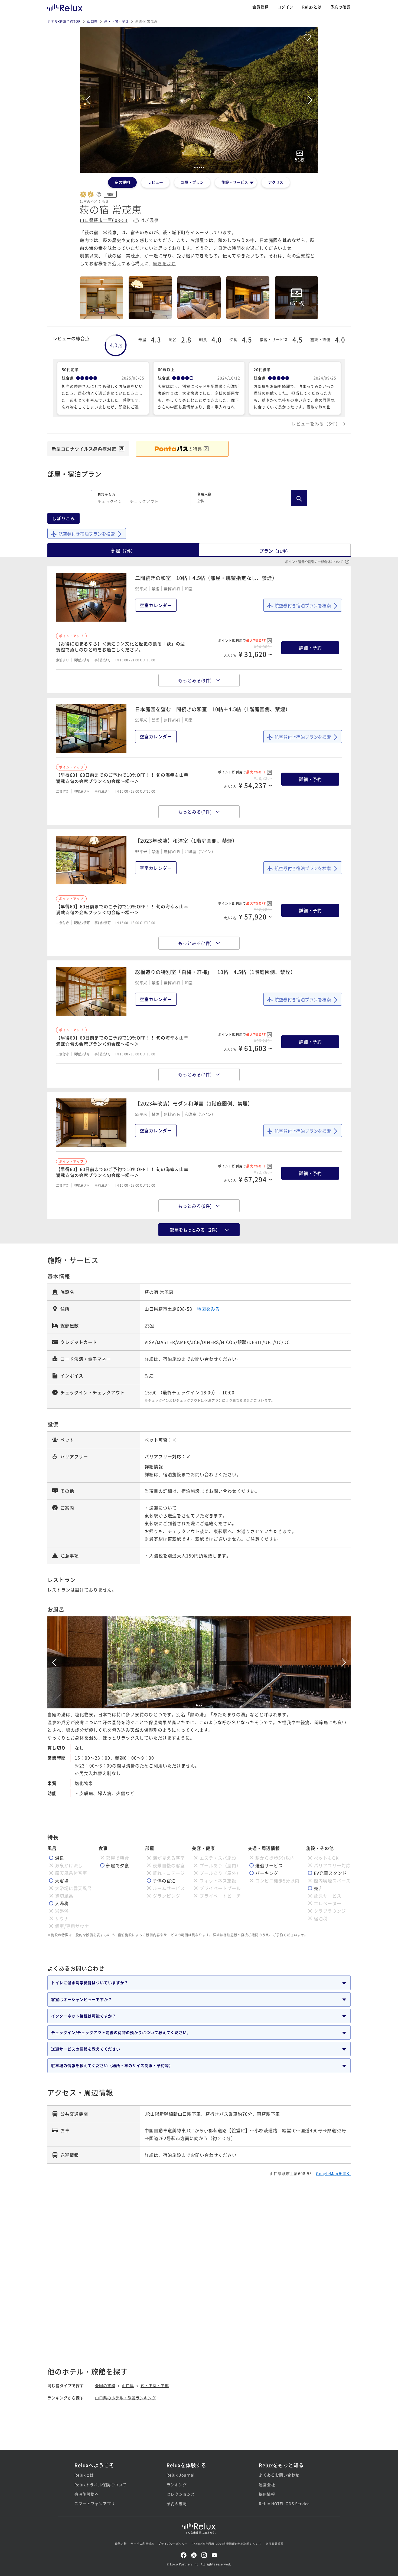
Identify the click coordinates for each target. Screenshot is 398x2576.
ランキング (177, 2485)
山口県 (92, 21)
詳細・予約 (310, 648)
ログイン (285, 7)
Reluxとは (312, 7)
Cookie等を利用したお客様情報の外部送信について (227, 2544)
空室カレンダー (156, 605)
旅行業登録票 (275, 2544)
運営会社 (267, 2485)
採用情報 (267, 2494)
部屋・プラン (192, 182)
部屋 (123, 550)
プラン (275, 551)
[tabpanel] (199, 100)
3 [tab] (201, 1705)
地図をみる (208, 1309)
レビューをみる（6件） (316, 424)
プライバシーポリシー (173, 2544)
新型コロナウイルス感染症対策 (84, 449)
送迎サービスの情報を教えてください (86, 2049)
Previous (88, 100)
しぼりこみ (63, 518)
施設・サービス (235, 182)
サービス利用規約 (142, 2544)
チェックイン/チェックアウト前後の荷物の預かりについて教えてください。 (121, 2032)
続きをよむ (164, 263)
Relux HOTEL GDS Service (284, 2503)
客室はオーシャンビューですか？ (82, 1999)
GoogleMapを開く (333, 2173)
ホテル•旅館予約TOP (64, 21)
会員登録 (260, 7)
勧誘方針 (121, 2544)
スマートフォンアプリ (95, 2503)
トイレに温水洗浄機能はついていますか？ (90, 1983)
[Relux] (65, 7)
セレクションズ (181, 2494)
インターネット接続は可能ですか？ (84, 2016)
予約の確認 (340, 7)
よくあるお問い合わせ (279, 2475)
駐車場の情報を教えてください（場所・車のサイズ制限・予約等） (112, 2065)
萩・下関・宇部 (117, 21)
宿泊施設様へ (87, 2494)
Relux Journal (181, 2475)
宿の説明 (122, 182)
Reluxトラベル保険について (100, 2485)
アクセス (276, 182)
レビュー (155, 182)
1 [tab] (197, 1705)
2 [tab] (199, 1705)
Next (310, 100)
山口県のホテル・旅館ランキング (125, 2398)
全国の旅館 (105, 2385)
